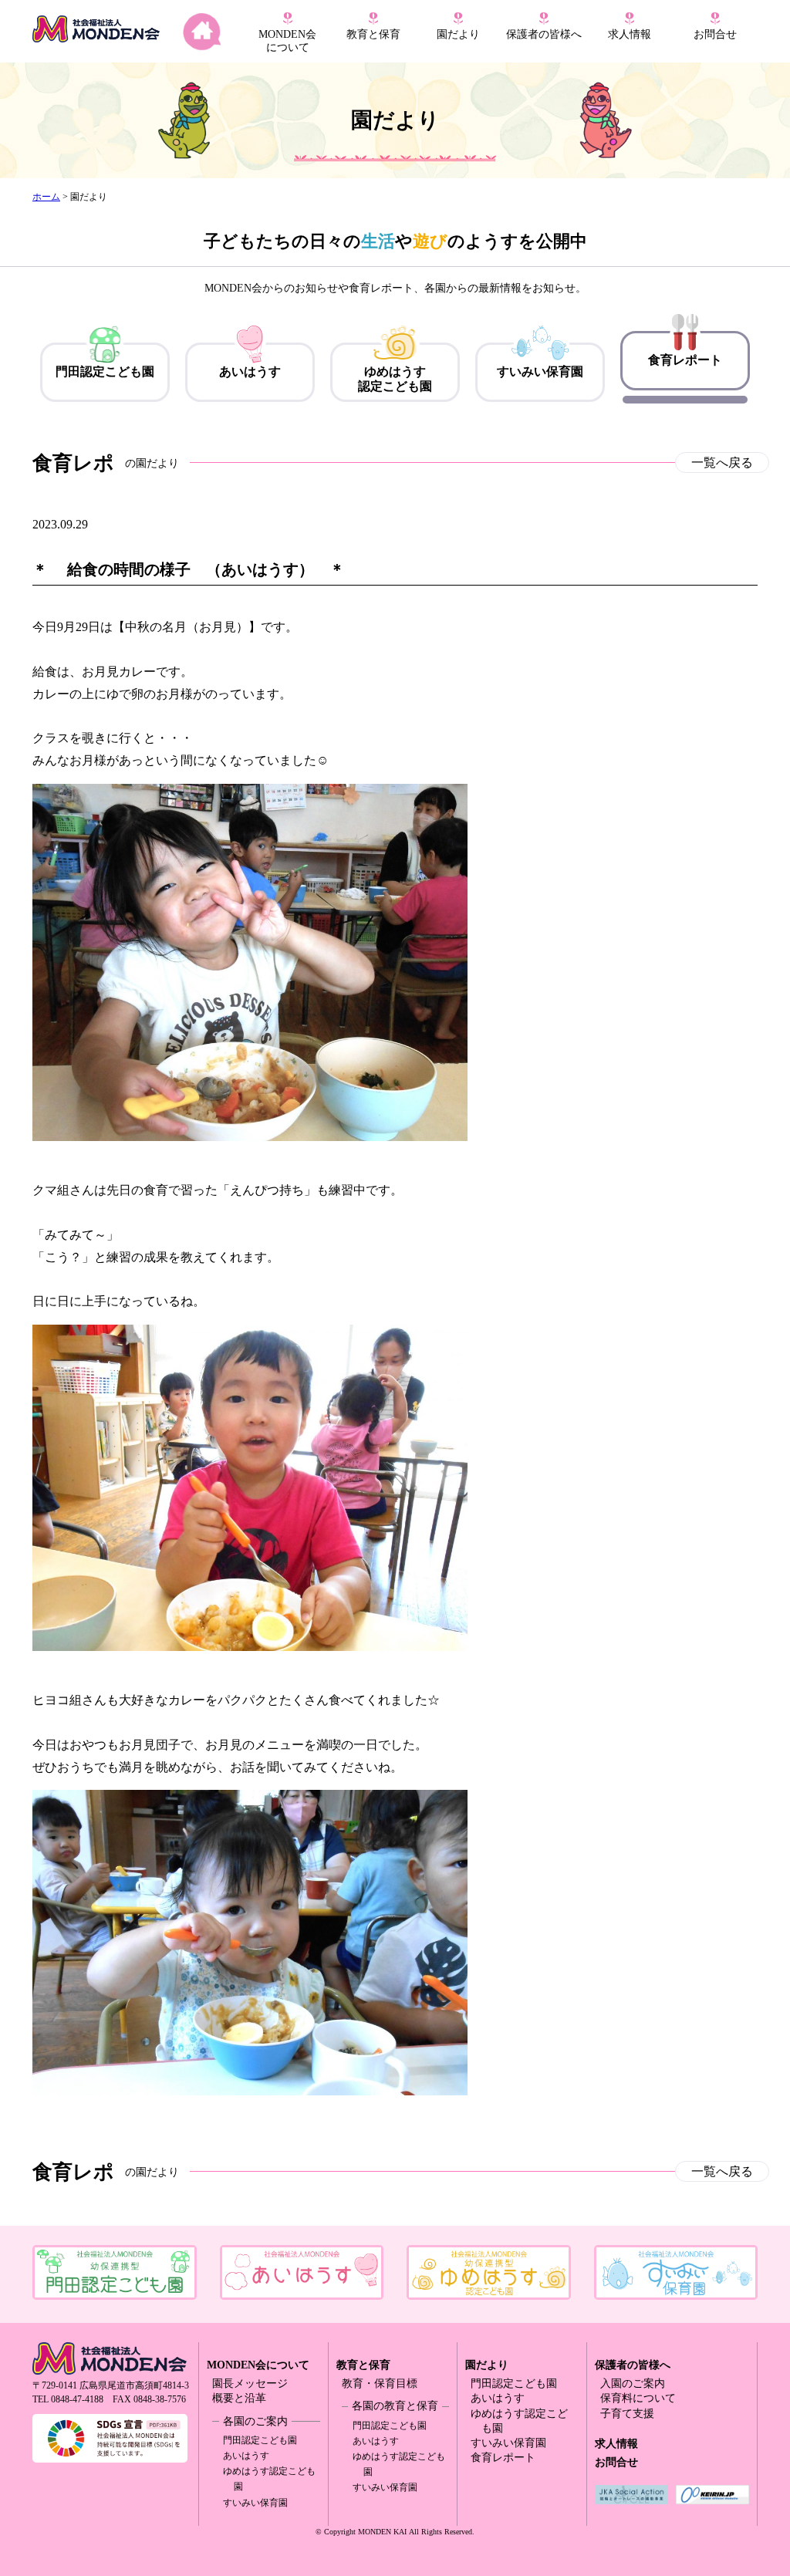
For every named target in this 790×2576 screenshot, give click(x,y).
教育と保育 (363, 2365)
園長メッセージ (250, 2384)
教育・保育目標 (380, 2384)
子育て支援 (627, 2414)
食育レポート (685, 360)
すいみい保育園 (540, 371)
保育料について (638, 2398)
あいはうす (250, 371)
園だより (458, 34)
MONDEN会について (258, 2365)
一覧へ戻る (722, 463)
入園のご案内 (633, 2384)
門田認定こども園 (105, 371)
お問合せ (715, 34)
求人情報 (630, 34)
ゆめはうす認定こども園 (395, 379)
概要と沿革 (239, 2398)
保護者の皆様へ (633, 2365)
